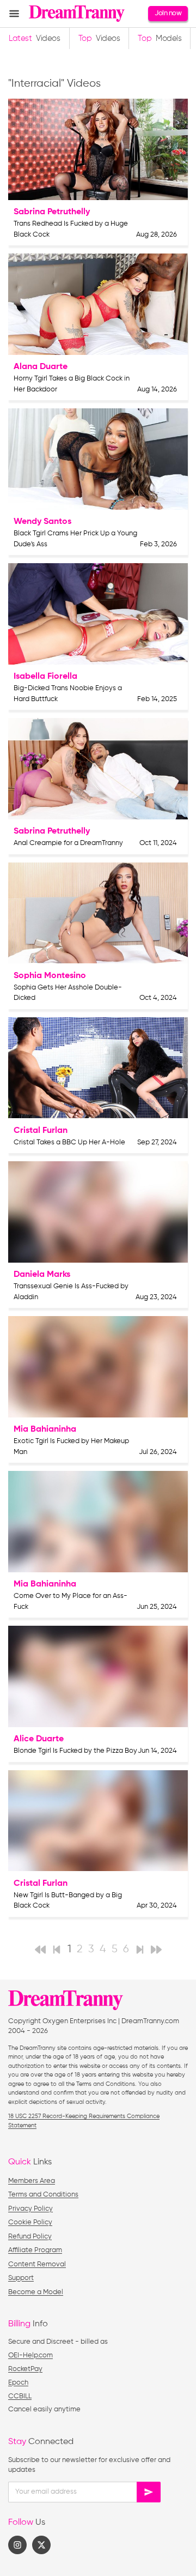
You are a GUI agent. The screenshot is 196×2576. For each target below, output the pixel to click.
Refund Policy (30, 2237)
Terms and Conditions (43, 2195)
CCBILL (20, 2396)
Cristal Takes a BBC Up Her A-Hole (69, 1142)
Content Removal (37, 2264)
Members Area (32, 2181)
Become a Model (36, 2292)
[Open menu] (14, 14)
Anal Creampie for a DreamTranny (68, 843)
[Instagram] (17, 2545)
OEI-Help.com (30, 2355)
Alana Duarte (41, 367)
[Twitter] (41, 2545)
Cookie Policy (30, 2222)
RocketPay (25, 2369)
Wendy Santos (42, 522)
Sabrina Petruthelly (52, 212)
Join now (168, 13)
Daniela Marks (42, 1275)
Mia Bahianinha (45, 1429)
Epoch (18, 2383)
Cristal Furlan (41, 1131)
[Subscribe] (149, 2492)
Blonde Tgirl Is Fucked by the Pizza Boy (75, 1751)
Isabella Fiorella (45, 677)
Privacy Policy (30, 2209)
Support (21, 2278)
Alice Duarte (39, 1739)
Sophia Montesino (50, 976)
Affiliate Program (35, 2250)
